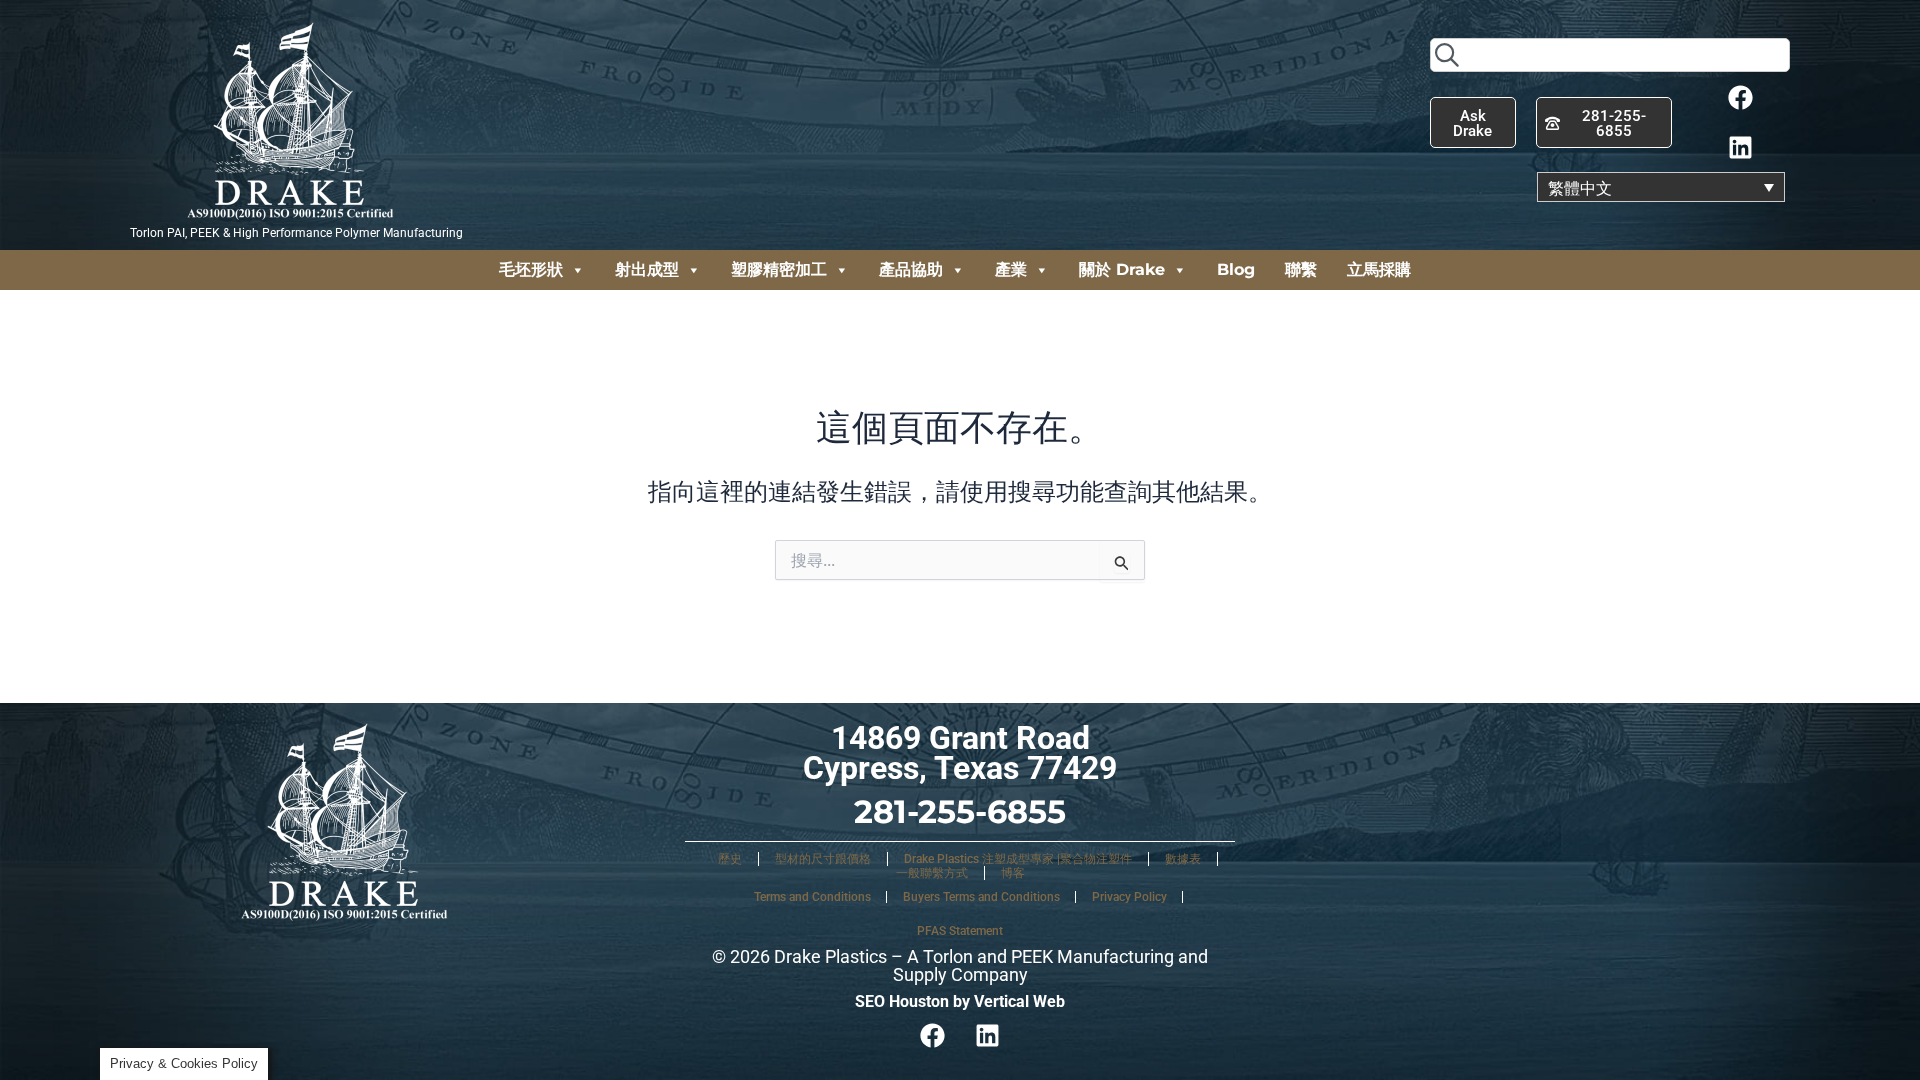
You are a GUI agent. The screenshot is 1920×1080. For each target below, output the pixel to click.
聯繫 (1301, 269)
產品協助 (911, 269)
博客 (1013, 873)
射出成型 (647, 269)
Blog (1236, 269)
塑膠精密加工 (779, 269)
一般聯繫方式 (932, 873)
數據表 (1183, 859)
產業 (1011, 269)
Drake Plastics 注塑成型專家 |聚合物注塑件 (1018, 859)
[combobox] (1610, 55)
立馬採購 (1379, 269)
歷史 (730, 859)
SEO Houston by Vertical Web (960, 1001)
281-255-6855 (960, 811)
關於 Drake (1122, 269)
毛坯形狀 (531, 269)
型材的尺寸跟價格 (823, 859)
